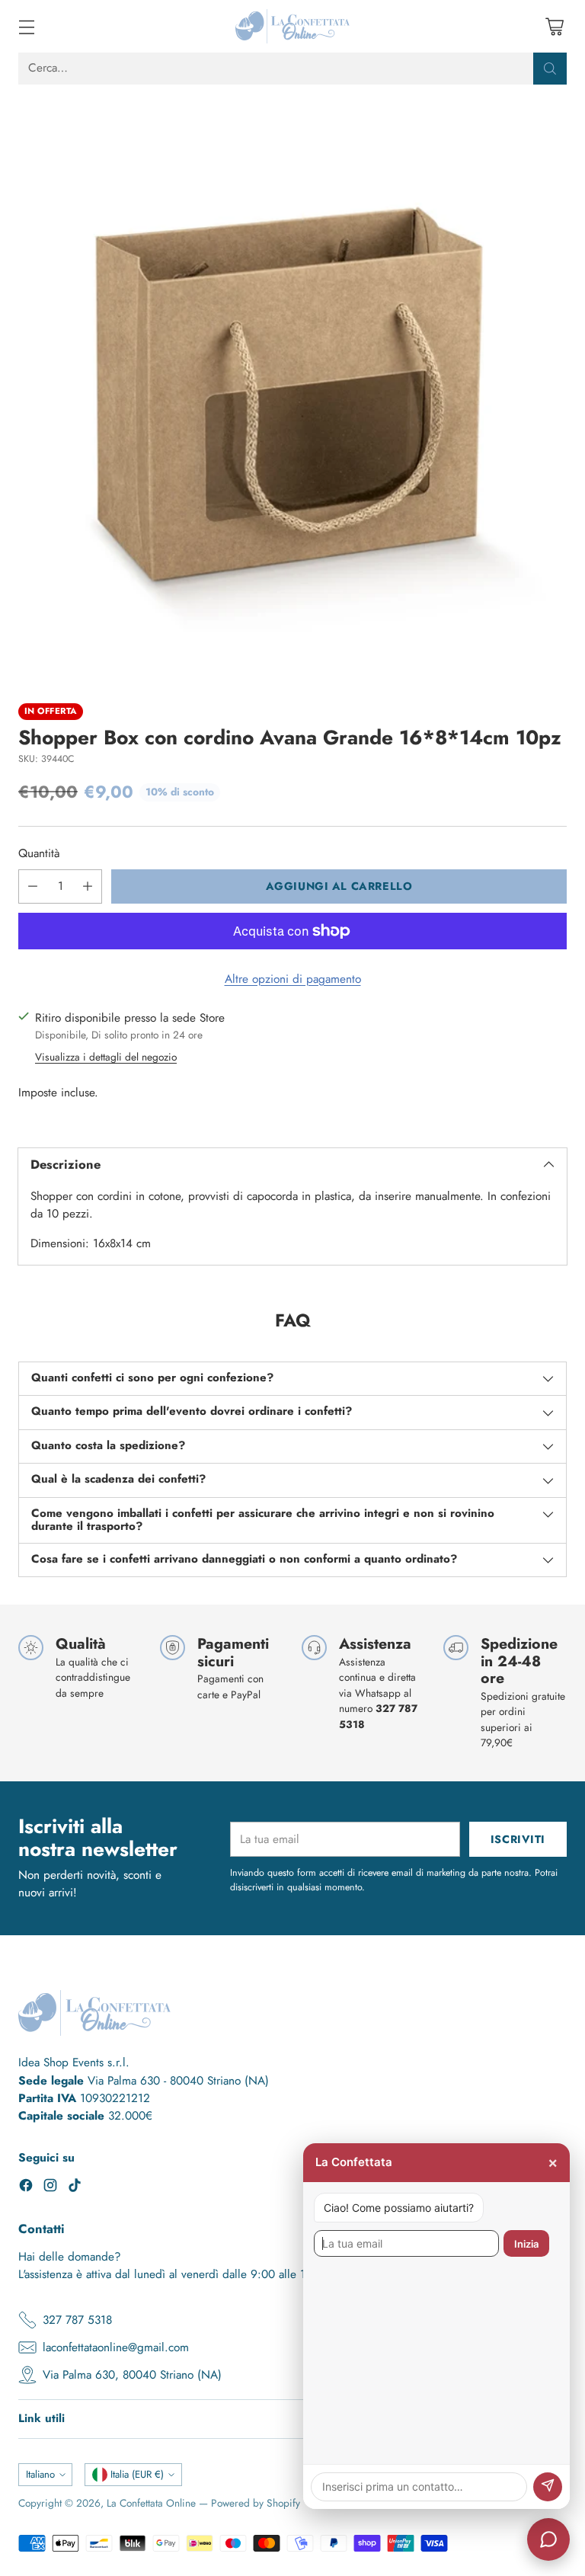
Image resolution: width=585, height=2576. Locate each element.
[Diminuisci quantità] (33, 886)
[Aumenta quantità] (88, 886)
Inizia (526, 2244)
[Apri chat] (548, 2539)
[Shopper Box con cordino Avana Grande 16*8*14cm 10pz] (292, 386)
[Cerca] (550, 69)
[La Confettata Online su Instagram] (50, 2188)
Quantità (39, 853)
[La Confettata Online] (292, 26)
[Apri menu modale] (26, 26)
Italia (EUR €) (137, 2474)
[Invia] (548, 2487)
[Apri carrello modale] (554, 26)
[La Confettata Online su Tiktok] (75, 2188)
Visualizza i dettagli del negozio (106, 1057)
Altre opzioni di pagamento (293, 979)
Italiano (40, 2474)
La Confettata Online (151, 2503)
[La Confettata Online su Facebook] (26, 2188)
